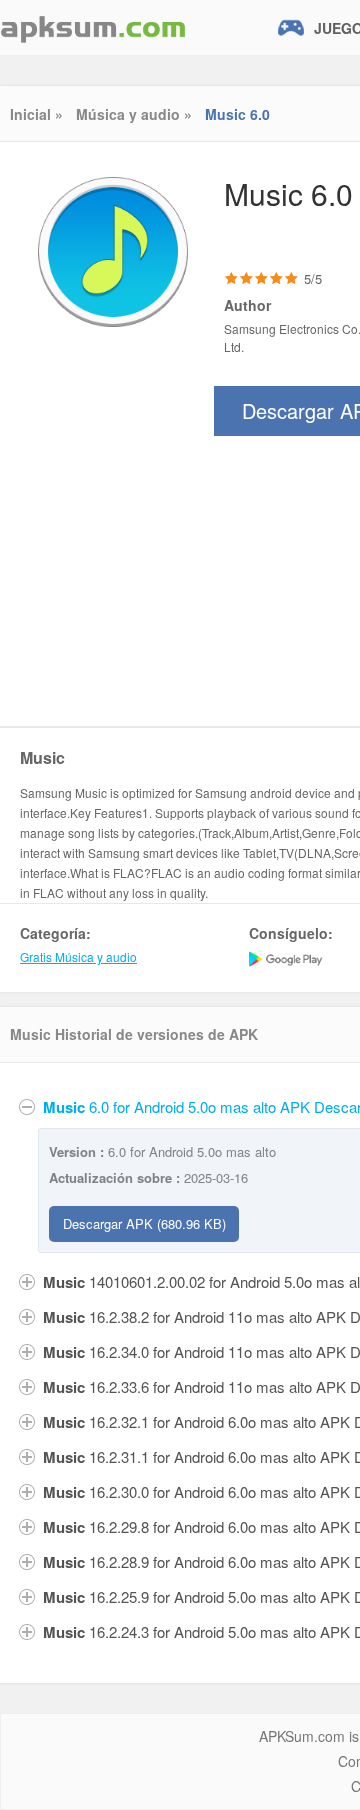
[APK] (93, 27)
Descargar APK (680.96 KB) (144, 1223)
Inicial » (36, 114)
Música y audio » (134, 114)
